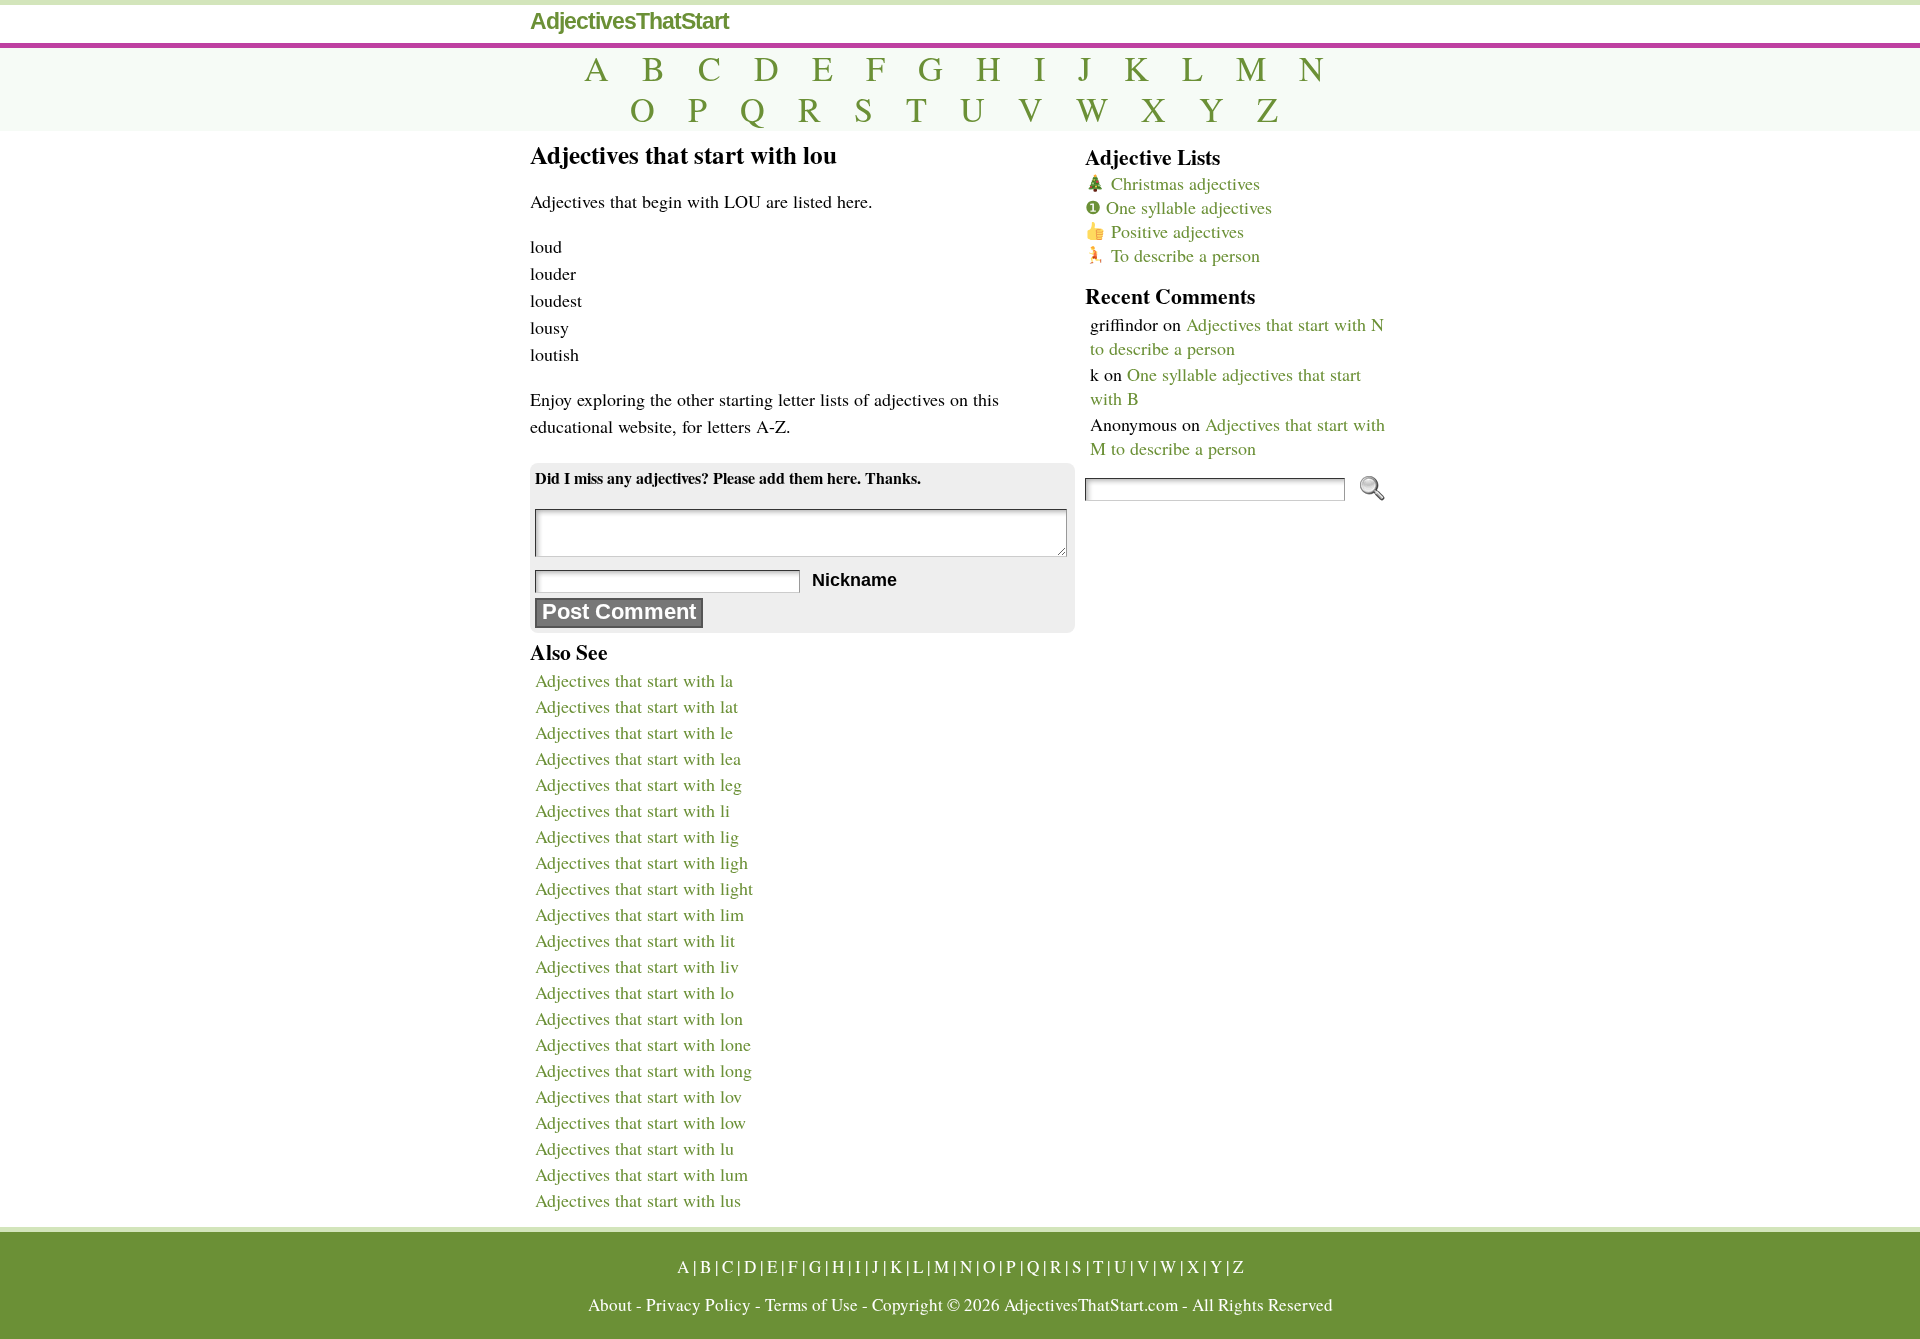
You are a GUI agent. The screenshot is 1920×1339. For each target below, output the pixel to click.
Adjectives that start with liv (637, 966)
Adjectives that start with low (640, 1122)
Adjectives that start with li (632, 810)
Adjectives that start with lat (636, 706)
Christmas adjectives (1183, 183)
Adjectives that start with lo (634, 992)
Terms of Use (811, 1304)
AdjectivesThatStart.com (1091, 1304)
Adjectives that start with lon (639, 1018)
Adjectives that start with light (644, 888)
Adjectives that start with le (634, 732)
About (610, 1304)
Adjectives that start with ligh (641, 862)
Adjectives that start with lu (634, 1148)
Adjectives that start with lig (637, 836)
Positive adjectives (1175, 231)
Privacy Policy (698, 1304)
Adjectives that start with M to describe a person (1237, 436)
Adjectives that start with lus (638, 1200)
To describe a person (1183, 255)
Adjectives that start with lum (641, 1174)
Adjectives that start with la (634, 680)
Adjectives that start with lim (639, 914)
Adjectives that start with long (643, 1070)
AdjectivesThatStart (629, 21)
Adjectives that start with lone (643, 1044)
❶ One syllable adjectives (1178, 207)
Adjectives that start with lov (638, 1096)
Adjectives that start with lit (635, 940)
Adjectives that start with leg (638, 784)
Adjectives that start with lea (638, 758)
